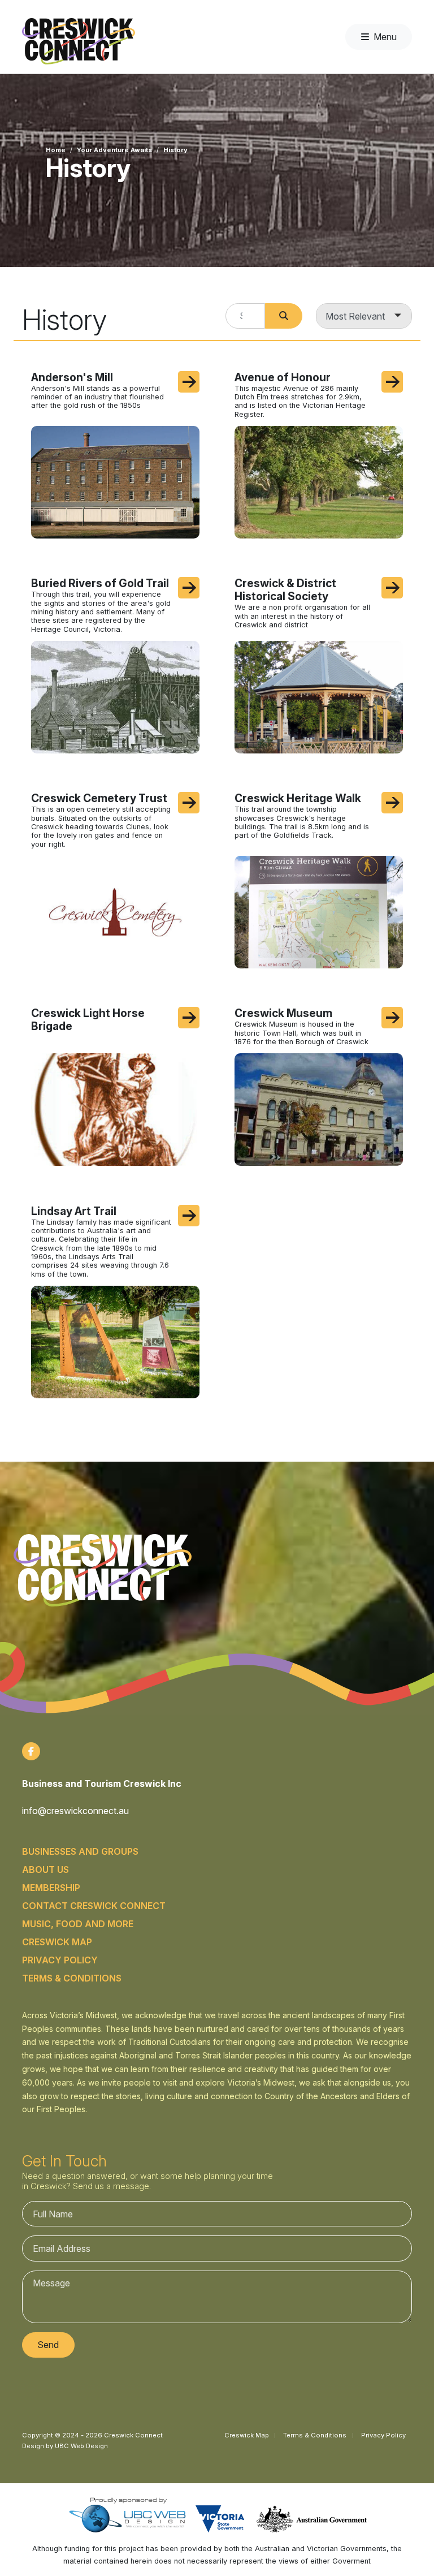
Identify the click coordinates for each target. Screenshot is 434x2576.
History (175, 150)
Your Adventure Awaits (114, 150)
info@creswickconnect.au (75, 1811)
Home (56, 150)
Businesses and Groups (80, 1851)
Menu (385, 37)
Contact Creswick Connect (94, 1906)
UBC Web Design (81, 2446)
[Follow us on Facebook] (31, 1751)
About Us (45, 1869)
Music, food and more (78, 1924)
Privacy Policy (60, 1960)
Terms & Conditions (72, 1978)
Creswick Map (57, 1942)
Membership (51, 1888)
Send (48, 2345)
